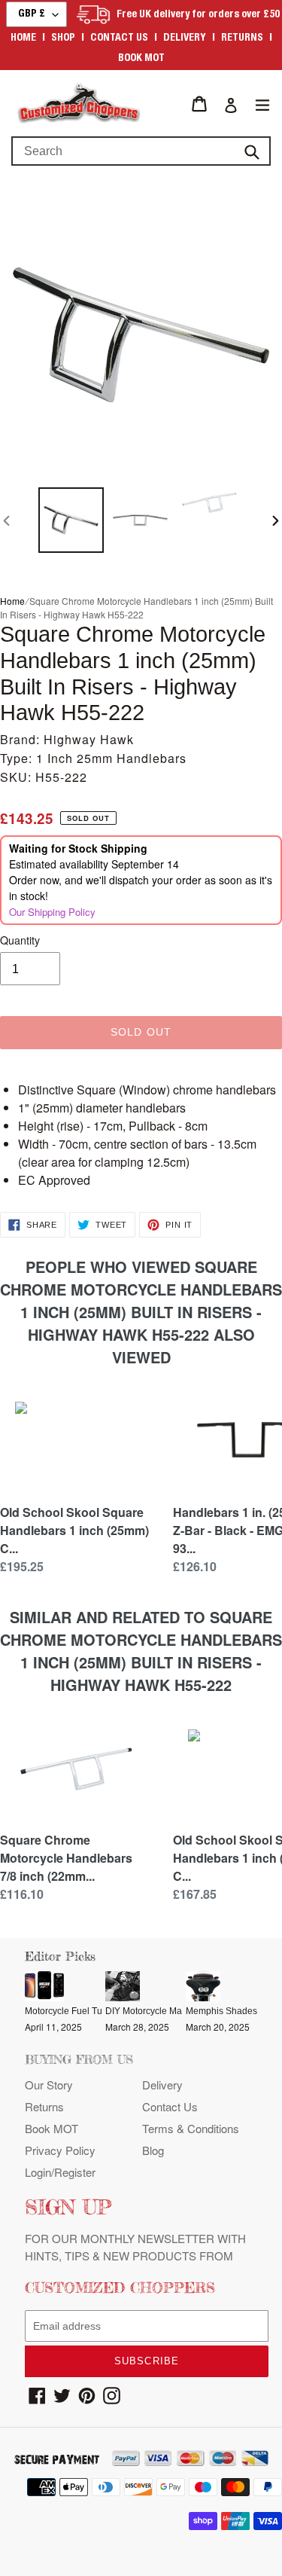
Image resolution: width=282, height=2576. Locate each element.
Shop (63, 38)
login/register (60, 2172)
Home (23, 38)
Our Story (49, 2085)
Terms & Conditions (191, 2128)
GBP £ (32, 14)
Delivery (185, 38)
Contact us (119, 38)
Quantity (20, 940)
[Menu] (262, 104)
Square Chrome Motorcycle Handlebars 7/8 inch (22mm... (66, 1858)
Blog (153, 2150)
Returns (242, 38)
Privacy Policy (60, 2150)
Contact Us (170, 2106)
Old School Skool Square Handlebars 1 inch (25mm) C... (74, 1530)
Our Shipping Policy (52, 912)
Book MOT (141, 59)
